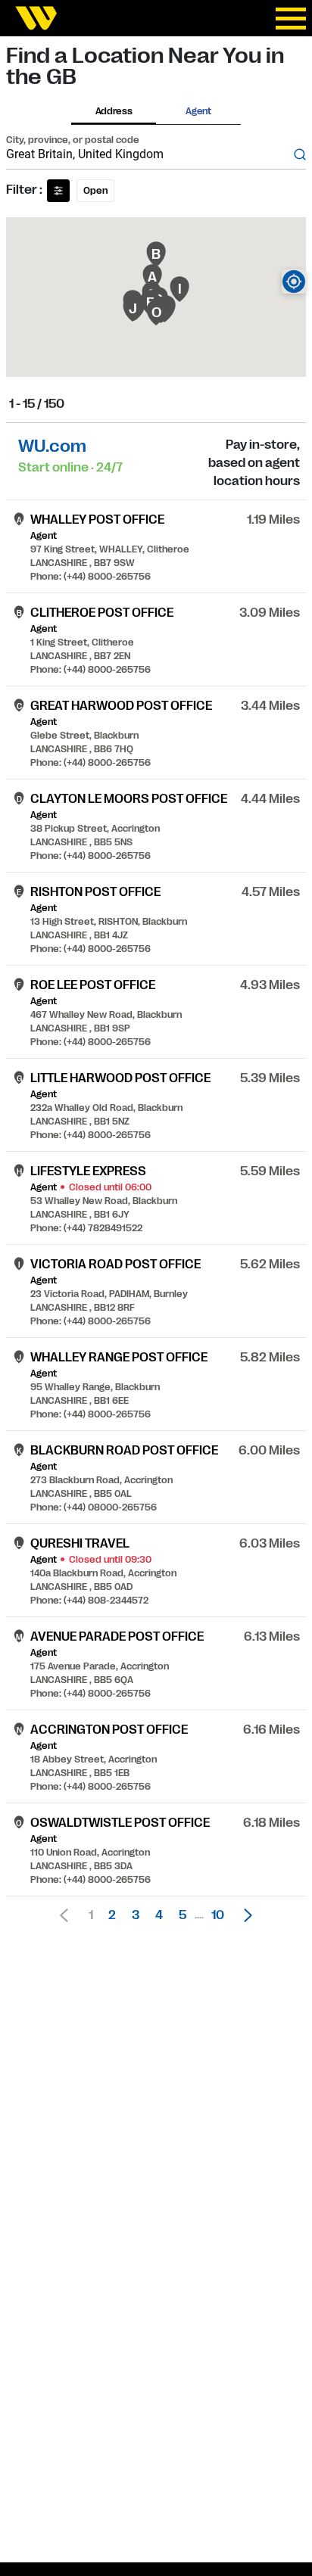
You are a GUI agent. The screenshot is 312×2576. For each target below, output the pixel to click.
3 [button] (136, 1915)
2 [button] (112, 1915)
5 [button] (183, 1915)
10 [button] (218, 1915)
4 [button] (159, 1915)
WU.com (52, 446)
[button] (244, 1915)
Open (95, 191)
